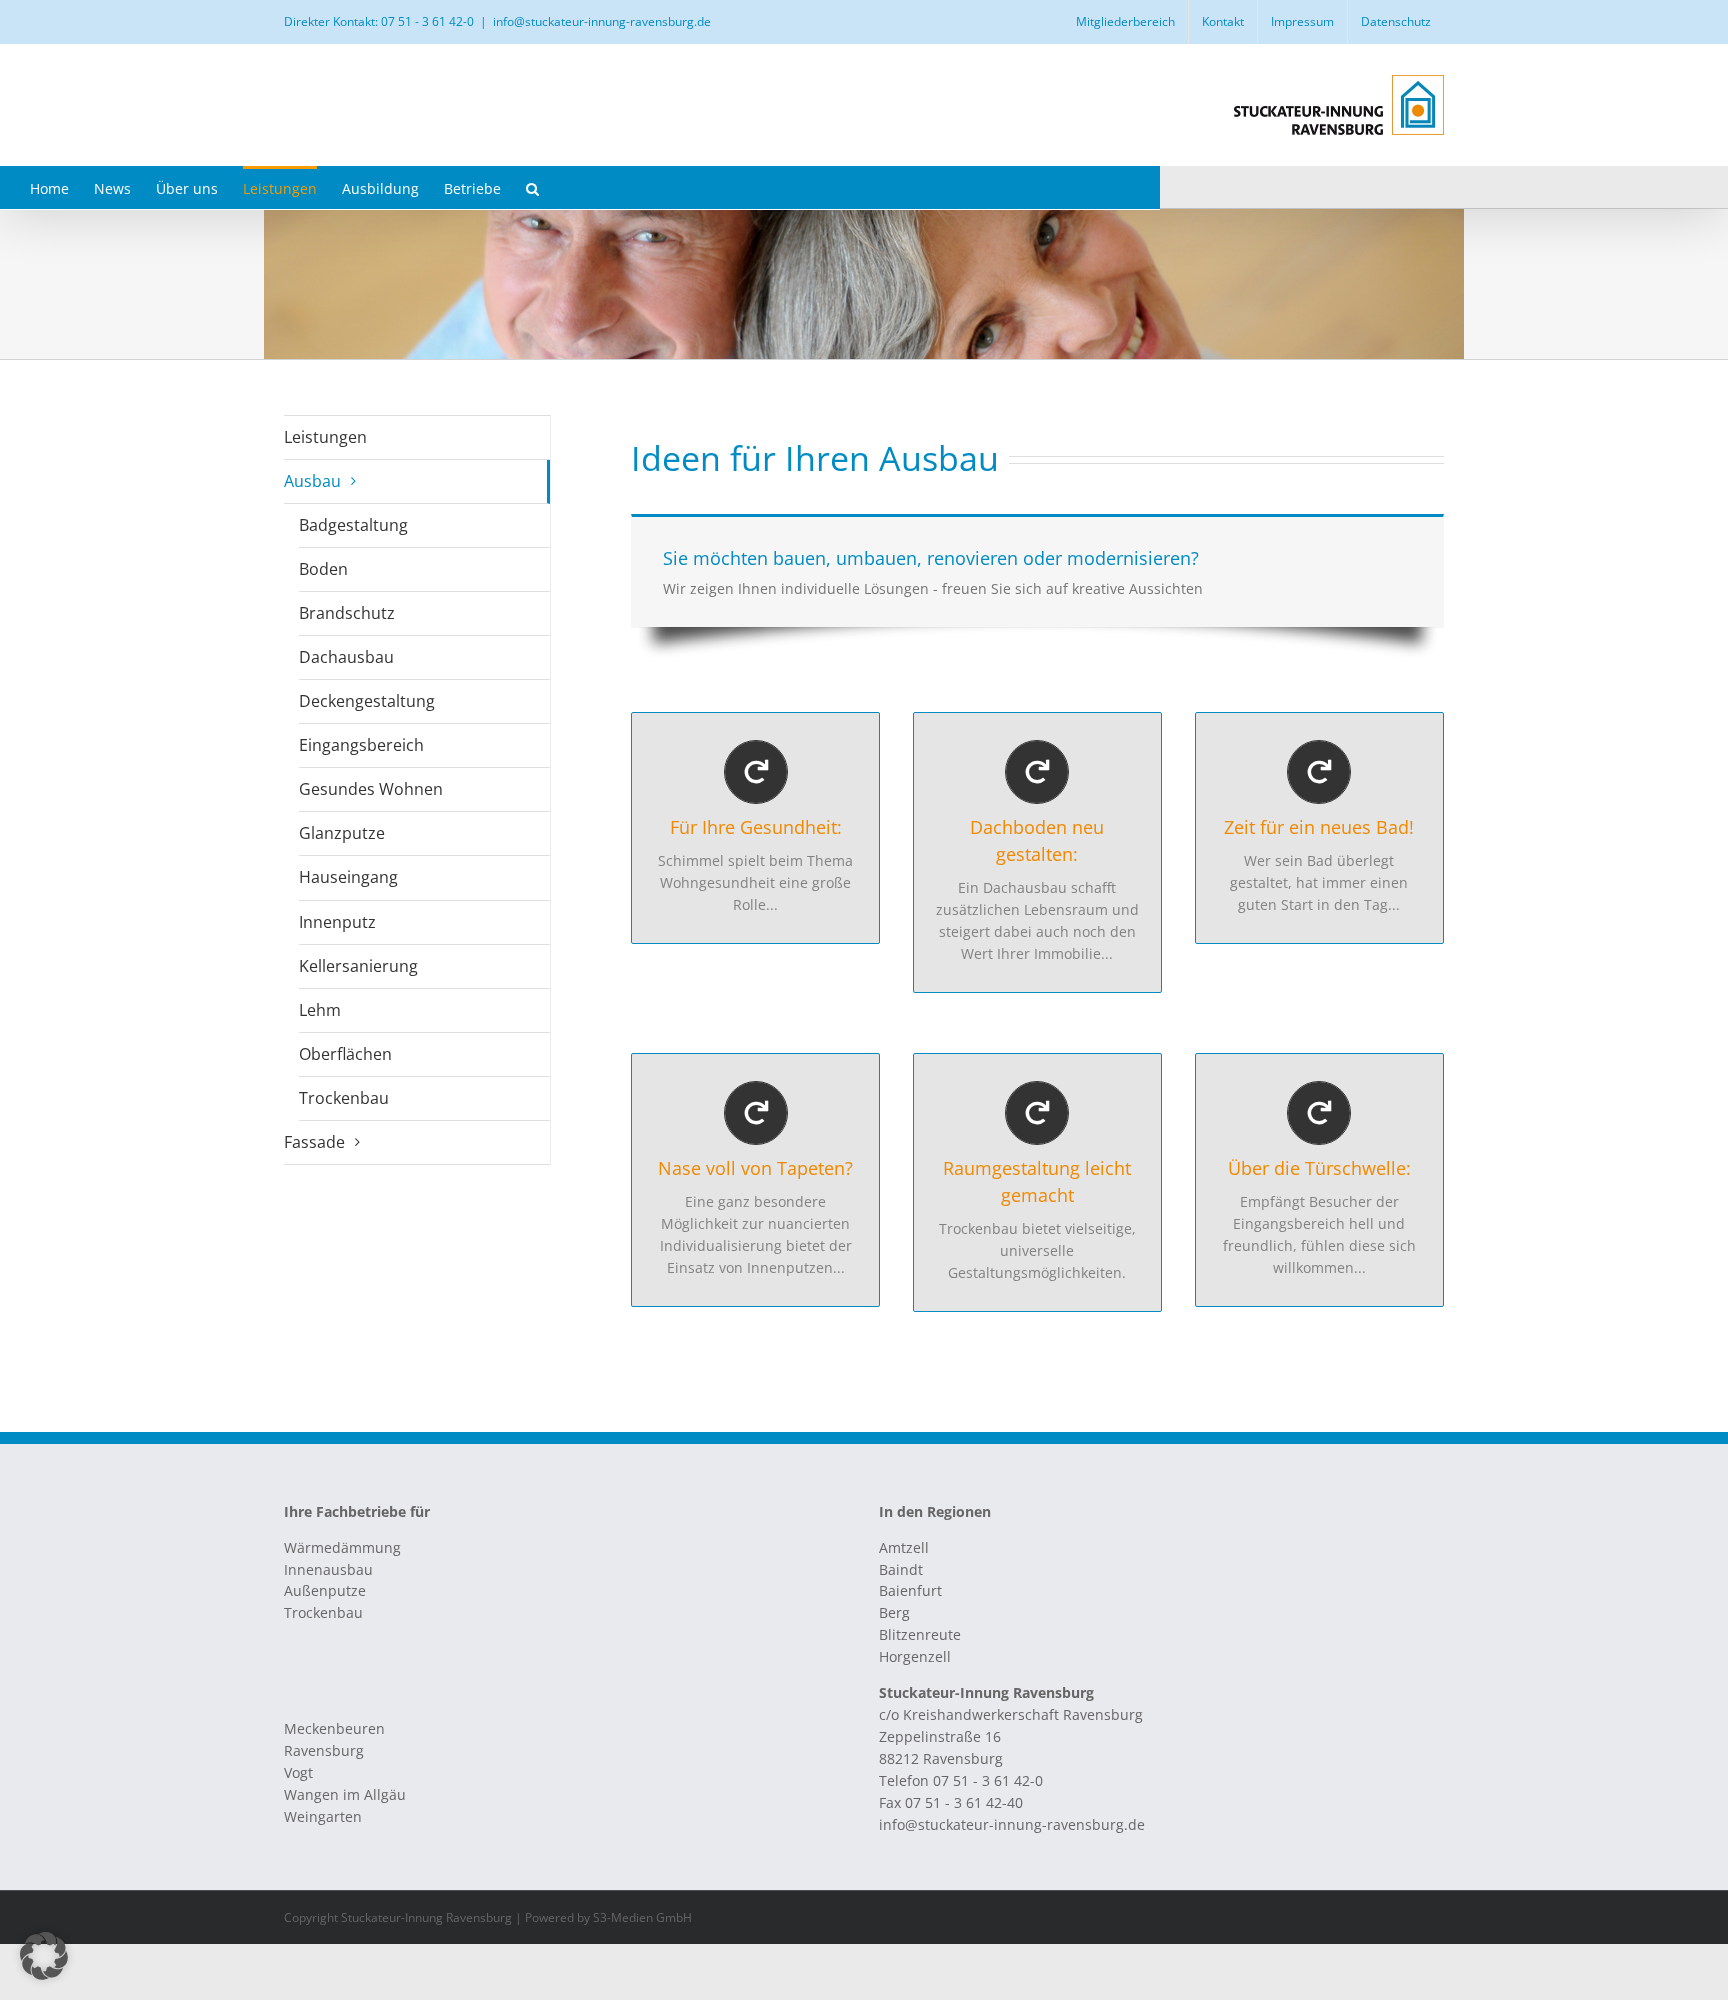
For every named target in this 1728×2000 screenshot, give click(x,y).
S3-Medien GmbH (642, 1917)
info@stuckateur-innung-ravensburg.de (602, 21)
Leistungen (325, 437)
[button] (532, 187)
